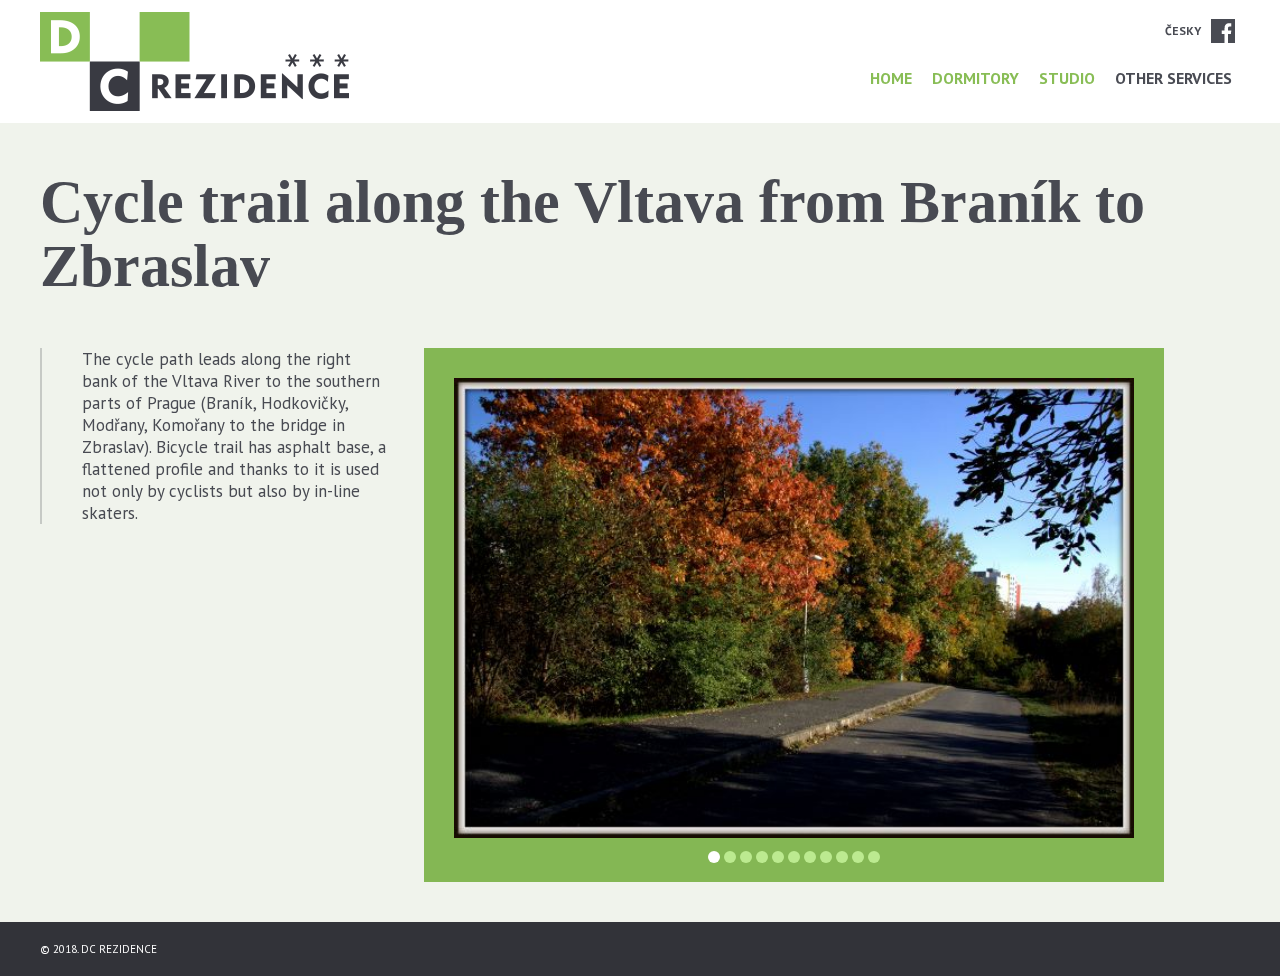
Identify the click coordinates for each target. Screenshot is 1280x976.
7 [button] (810, 857)
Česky (1183, 30)
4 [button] (762, 857)
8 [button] (826, 857)
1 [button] (714, 857)
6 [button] (794, 857)
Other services (1173, 78)
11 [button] (874, 857)
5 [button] (778, 857)
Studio (1067, 78)
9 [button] (842, 857)
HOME (891, 78)
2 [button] (730, 857)
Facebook (1223, 31)
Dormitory (975, 78)
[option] (794, 608)
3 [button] (746, 857)
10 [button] (858, 857)
